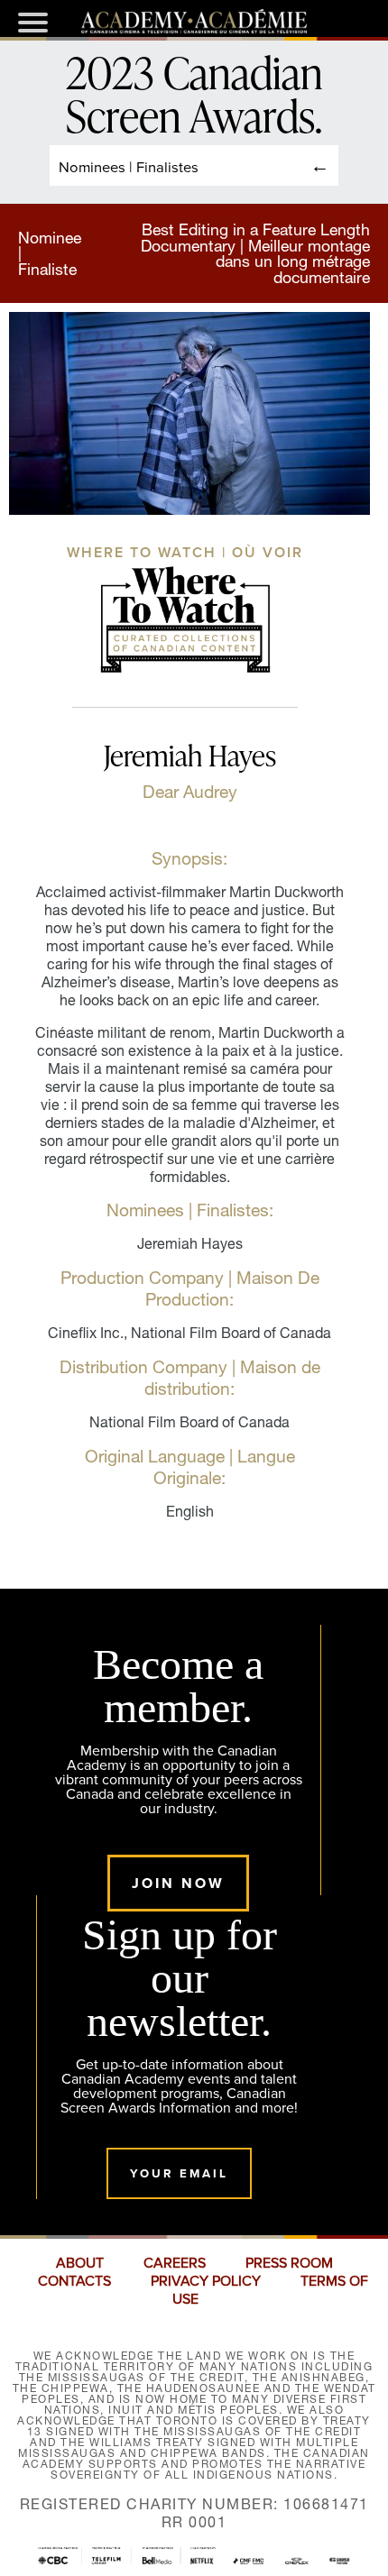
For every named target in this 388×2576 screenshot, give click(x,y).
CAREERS (175, 2263)
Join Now (178, 1883)
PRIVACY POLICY (206, 2281)
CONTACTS (74, 2281)
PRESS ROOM (289, 2263)
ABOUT (80, 2263)
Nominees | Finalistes (129, 166)
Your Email (179, 2173)
